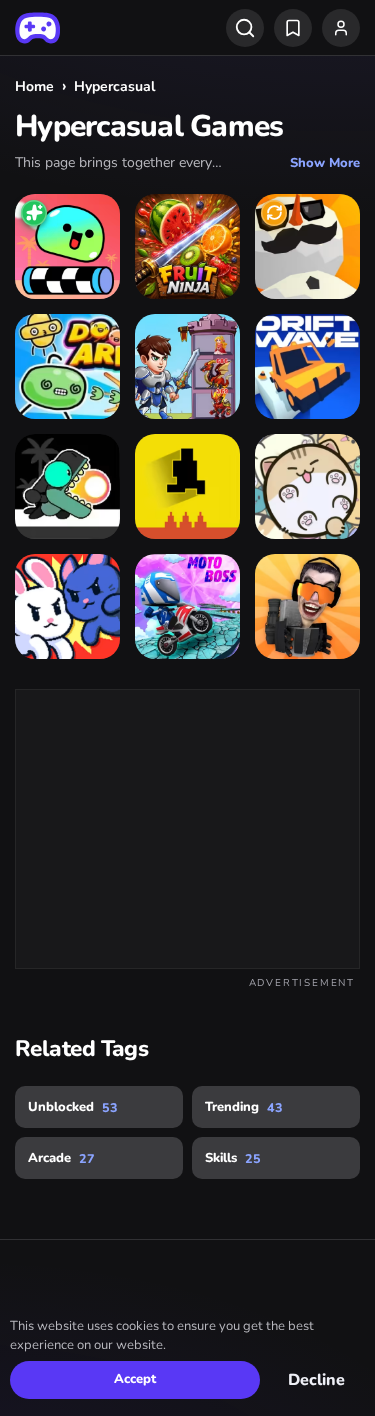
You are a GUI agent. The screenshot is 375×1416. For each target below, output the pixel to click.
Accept (135, 1379)
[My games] (293, 28)
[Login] (341, 28)
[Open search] (245, 28)
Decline (316, 1380)
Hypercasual (114, 86)
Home (34, 86)
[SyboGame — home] (37, 28)
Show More (325, 163)
